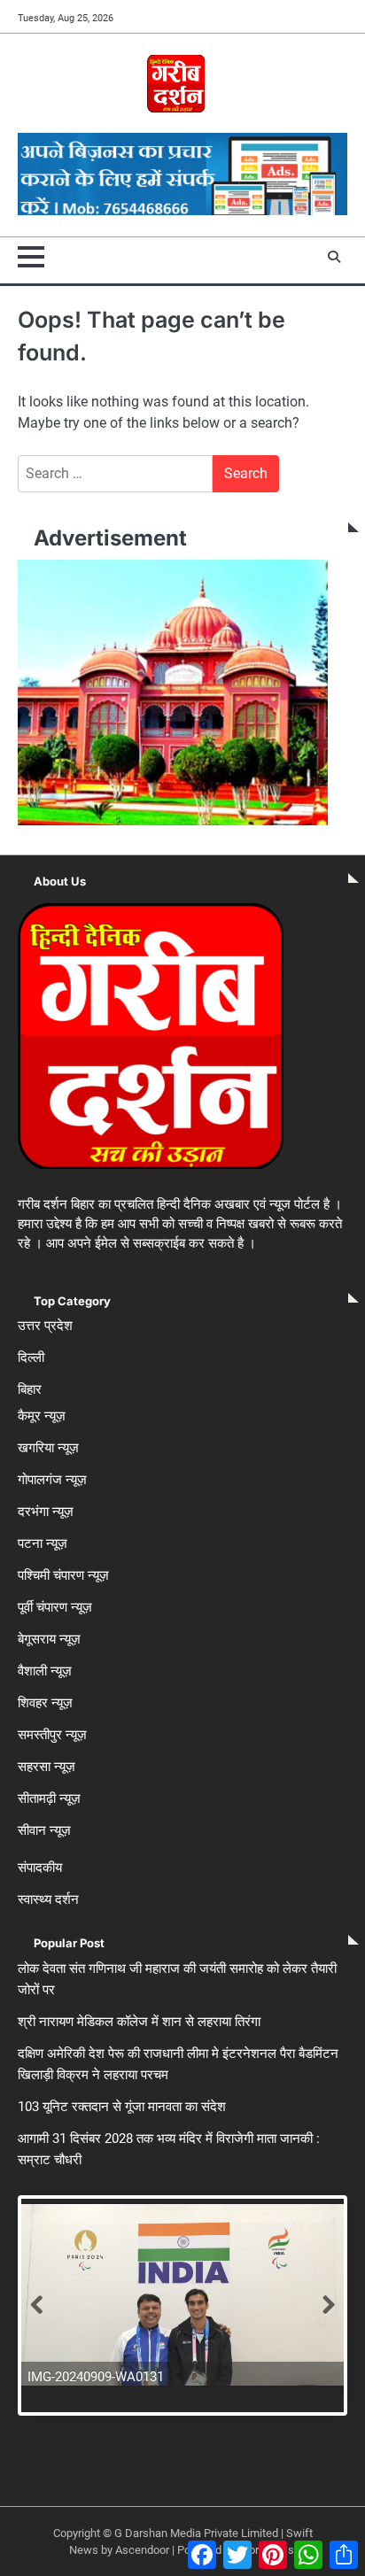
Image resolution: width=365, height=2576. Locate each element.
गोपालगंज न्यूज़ (52, 1480)
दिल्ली (31, 1358)
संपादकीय (40, 1868)
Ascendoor (142, 2550)
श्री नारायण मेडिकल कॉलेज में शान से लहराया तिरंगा (139, 2022)
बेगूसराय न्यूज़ (49, 1639)
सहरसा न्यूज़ (47, 1767)
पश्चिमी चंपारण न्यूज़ (63, 1575)
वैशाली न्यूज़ (45, 1671)
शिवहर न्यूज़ (45, 1703)
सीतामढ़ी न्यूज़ (49, 1799)
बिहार (30, 1389)
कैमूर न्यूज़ (42, 1416)
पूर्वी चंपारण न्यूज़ (55, 1607)
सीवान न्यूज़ (44, 1830)
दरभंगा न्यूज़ (46, 1512)
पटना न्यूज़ (43, 1543)
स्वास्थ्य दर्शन (48, 1899)
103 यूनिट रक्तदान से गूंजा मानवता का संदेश (122, 2107)
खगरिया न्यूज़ (48, 1448)
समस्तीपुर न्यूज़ (52, 1735)
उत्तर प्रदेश (45, 1326)
